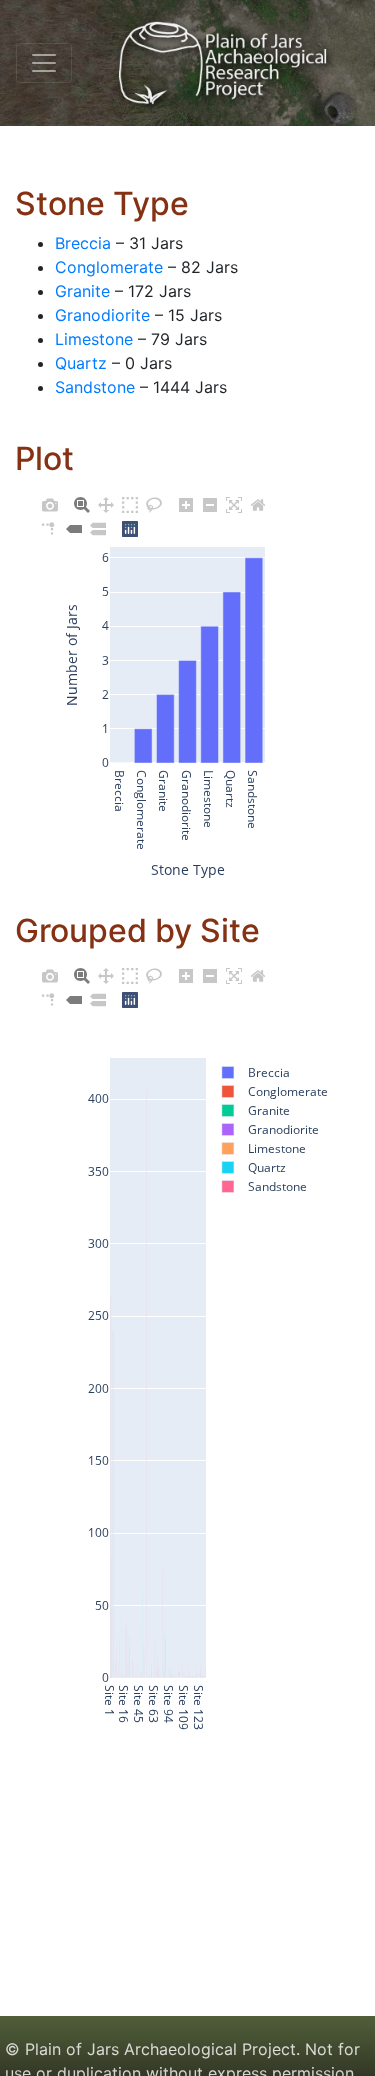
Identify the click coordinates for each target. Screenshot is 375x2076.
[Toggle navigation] (44, 63)
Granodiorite (102, 315)
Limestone (94, 339)
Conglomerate (109, 267)
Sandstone (95, 387)
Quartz (81, 363)
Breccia (83, 243)
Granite (82, 291)
